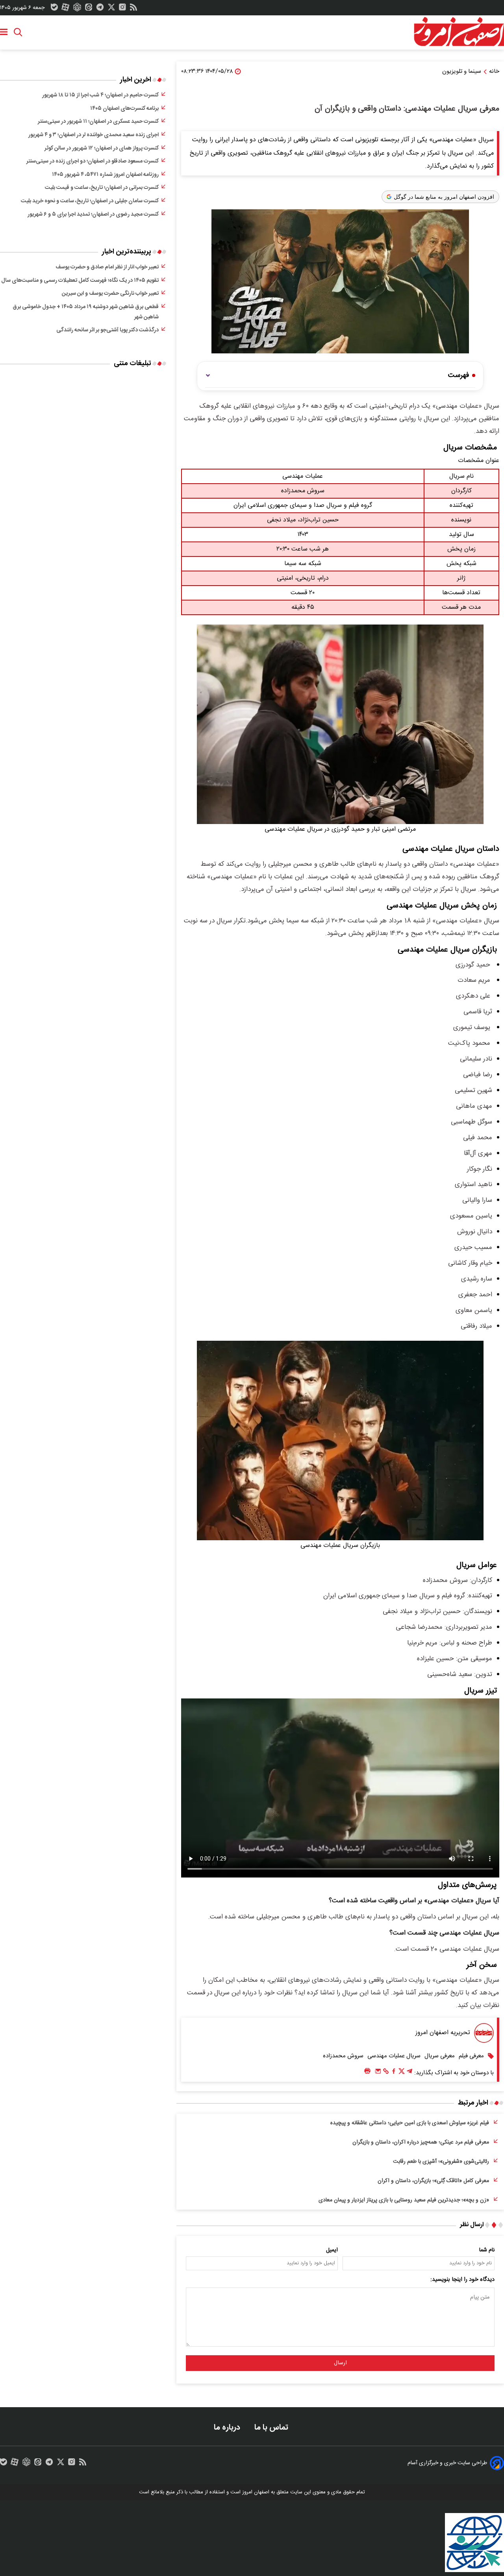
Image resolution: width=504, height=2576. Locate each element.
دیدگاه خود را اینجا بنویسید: (462, 2280)
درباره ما (228, 2427)
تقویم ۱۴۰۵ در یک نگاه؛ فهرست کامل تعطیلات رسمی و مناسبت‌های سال (80, 281)
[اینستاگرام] (122, 9)
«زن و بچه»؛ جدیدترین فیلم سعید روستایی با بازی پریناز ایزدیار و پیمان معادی (404, 2200)
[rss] (133, 9)
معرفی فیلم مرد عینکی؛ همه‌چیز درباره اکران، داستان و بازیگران (421, 2142)
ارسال (340, 2363)
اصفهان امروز (256, 2492)
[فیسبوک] (394, 2073)
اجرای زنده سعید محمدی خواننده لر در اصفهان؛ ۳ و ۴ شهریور (94, 135)
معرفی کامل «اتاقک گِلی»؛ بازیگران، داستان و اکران (433, 2181)
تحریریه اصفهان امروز (443, 2033)
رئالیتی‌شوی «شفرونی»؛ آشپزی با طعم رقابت (441, 2162)
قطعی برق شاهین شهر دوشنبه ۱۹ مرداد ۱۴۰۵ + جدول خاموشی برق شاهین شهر (86, 312)
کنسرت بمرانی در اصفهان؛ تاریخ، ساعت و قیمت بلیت (102, 188)
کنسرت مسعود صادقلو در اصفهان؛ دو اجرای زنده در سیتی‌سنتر (93, 161)
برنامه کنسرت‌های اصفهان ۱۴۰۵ (124, 109)
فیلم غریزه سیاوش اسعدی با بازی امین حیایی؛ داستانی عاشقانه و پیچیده (410, 2123)
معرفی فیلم (471, 2056)
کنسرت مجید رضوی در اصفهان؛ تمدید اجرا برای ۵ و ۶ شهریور (93, 214)
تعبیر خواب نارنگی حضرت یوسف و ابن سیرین (110, 294)
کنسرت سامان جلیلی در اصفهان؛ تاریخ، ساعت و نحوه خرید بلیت (90, 201)
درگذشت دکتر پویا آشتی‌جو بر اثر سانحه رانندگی (107, 330)
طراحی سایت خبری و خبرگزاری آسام (447, 2463)
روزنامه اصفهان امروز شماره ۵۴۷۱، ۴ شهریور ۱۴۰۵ (105, 175)
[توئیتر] (111, 9)
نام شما (487, 2250)
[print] (367, 2071)
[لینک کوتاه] (386, 2073)
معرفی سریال (440, 2056)
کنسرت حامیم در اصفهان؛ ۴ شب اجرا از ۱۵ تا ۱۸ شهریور (100, 95)
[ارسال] (378, 2073)
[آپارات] (65, 9)
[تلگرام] (100, 9)
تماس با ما (272, 2427)
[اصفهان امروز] (459, 32)
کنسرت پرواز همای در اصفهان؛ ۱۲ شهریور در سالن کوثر (102, 148)
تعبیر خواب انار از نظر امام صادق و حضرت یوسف (107, 267)
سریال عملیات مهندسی (394, 2056)
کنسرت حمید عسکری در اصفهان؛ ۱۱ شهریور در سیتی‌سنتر (98, 122)
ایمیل (332, 2250)
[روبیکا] (77, 9)
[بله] (54, 9)
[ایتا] (89, 9)
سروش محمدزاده (343, 2056)
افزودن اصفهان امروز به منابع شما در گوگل (444, 197)
